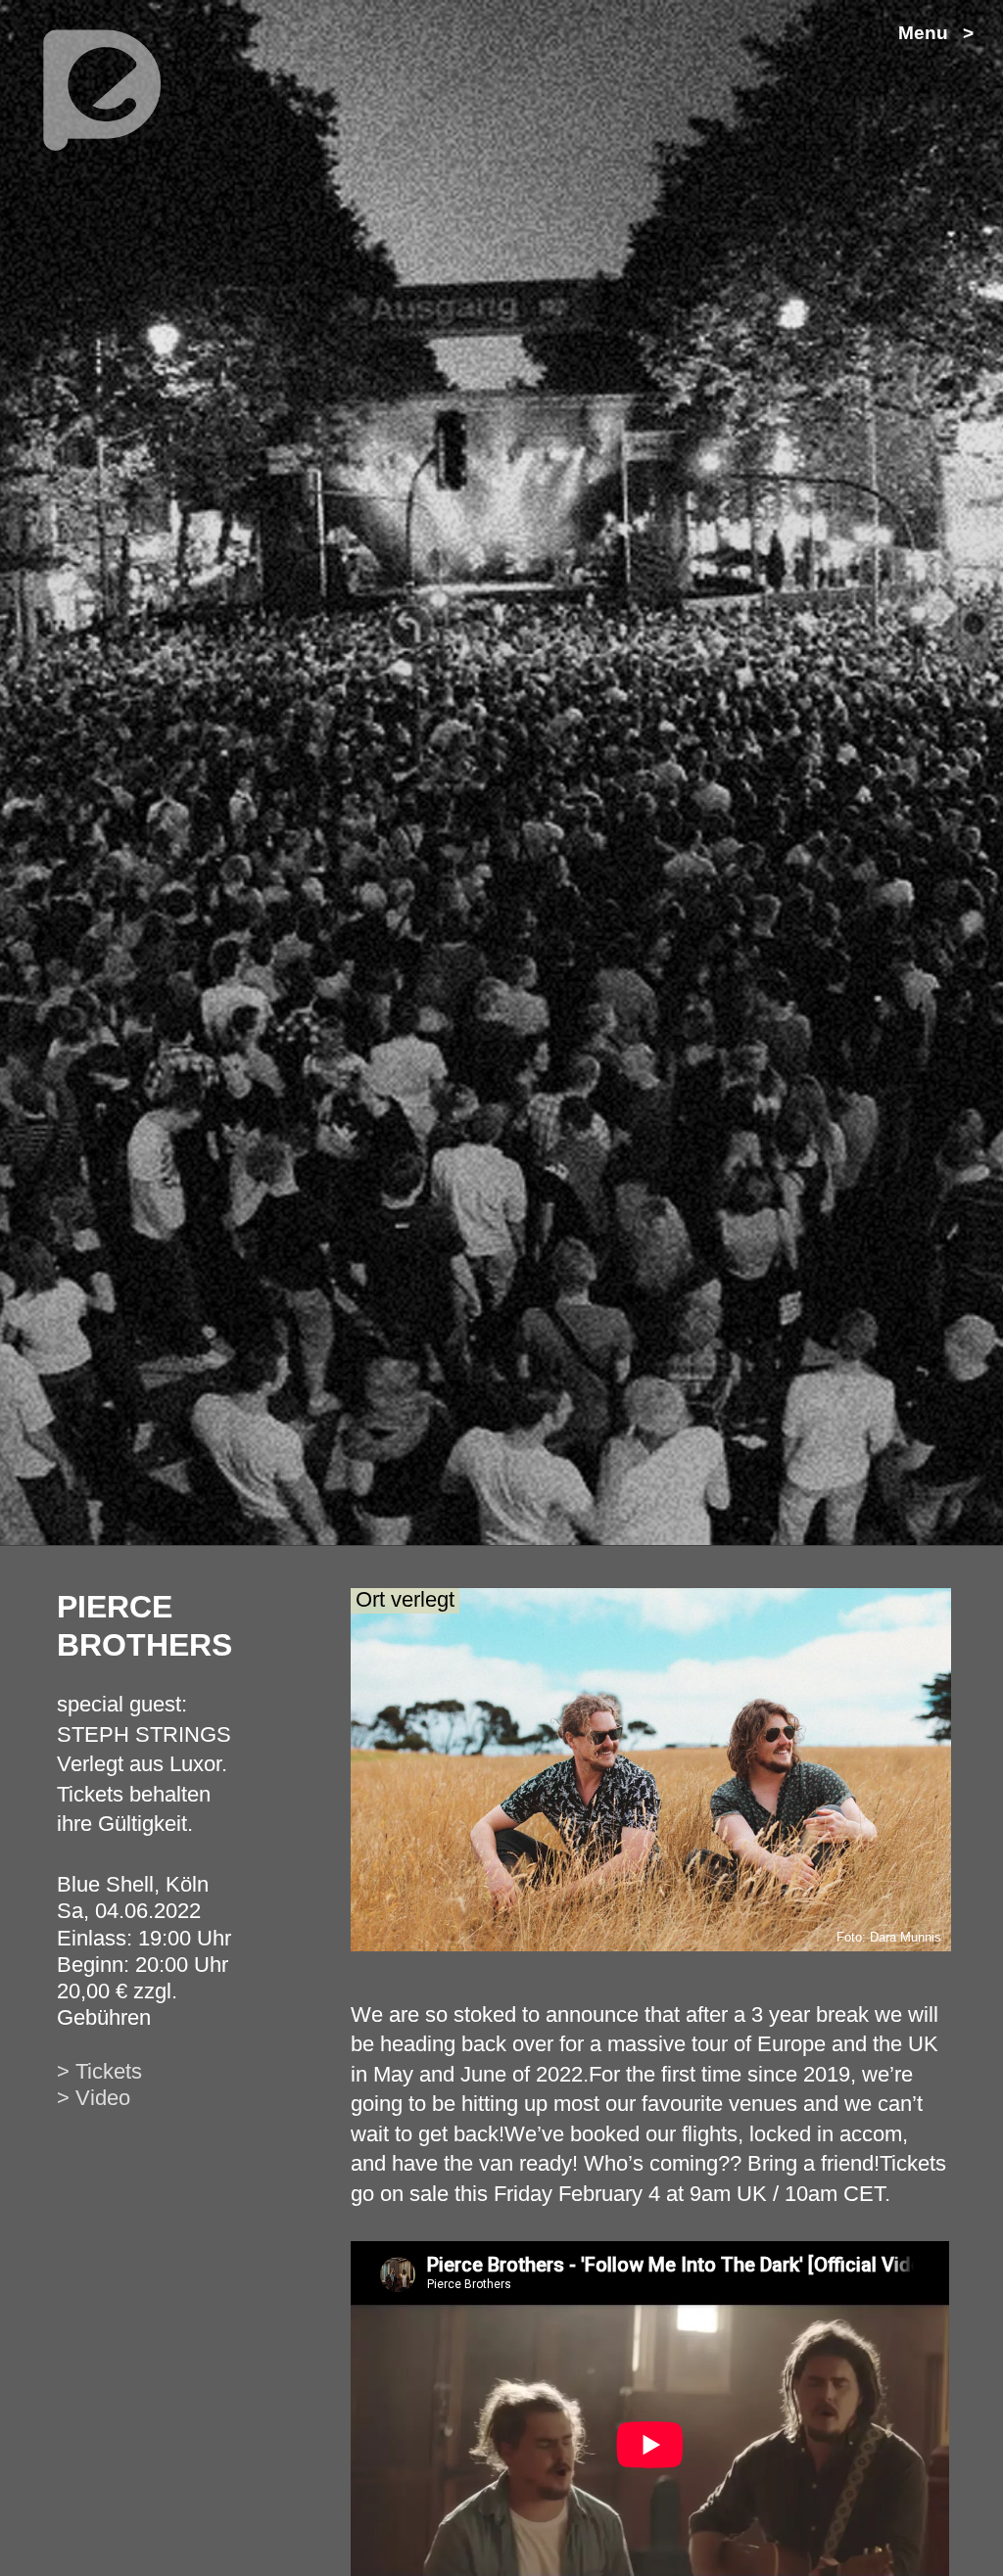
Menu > (936, 33)
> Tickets (99, 2071)
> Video (94, 2098)
